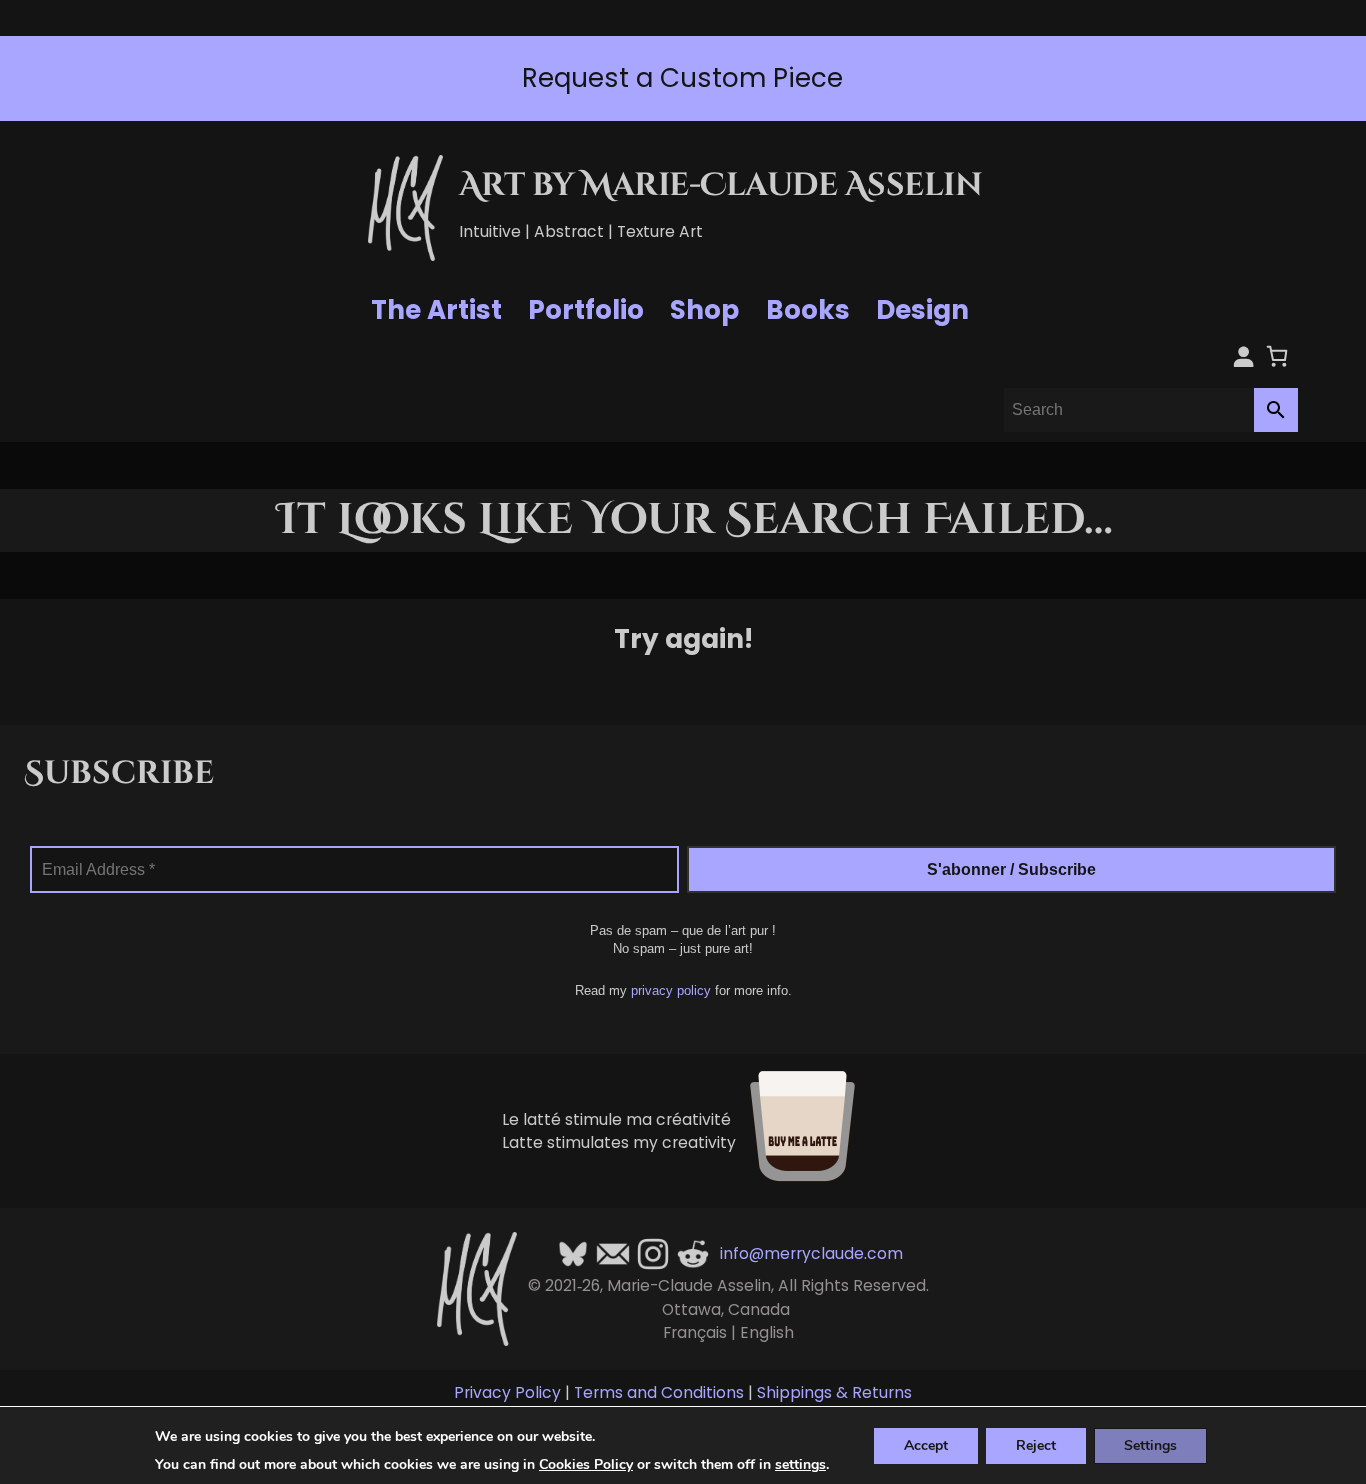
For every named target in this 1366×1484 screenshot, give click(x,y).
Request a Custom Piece (682, 78)
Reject (1036, 1444)
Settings (1150, 1444)
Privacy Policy (507, 1392)
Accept (926, 1444)
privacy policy (671, 990)
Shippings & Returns (834, 1392)
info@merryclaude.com (811, 1253)
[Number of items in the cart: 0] (1276, 355)
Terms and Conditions (659, 1392)
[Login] (1243, 355)
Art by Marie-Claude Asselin (721, 185)
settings (800, 1465)
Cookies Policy (586, 1464)
